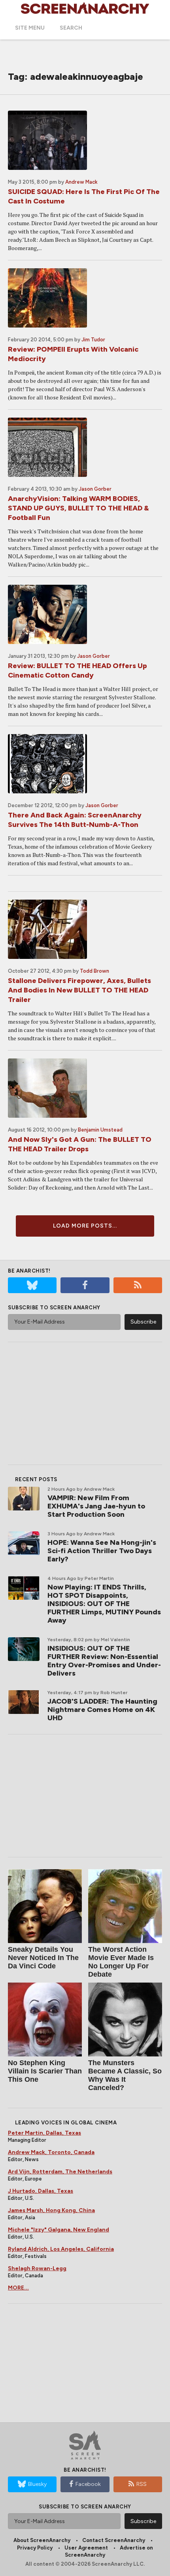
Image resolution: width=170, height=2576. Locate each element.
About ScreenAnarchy (42, 2540)
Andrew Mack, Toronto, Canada (51, 2152)
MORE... (18, 2288)
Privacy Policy (35, 2548)
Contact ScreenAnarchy (114, 2540)
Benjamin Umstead (100, 1130)
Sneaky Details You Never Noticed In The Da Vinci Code (43, 1958)
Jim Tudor (93, 340)
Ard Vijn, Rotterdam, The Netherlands (60, 2172)
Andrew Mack (81, 182)
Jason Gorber (95, 489)
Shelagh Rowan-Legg (37, 2268)
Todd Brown (94, 971)
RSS (142, 2484)
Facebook (88, 2484)
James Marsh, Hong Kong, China (51, 2210)
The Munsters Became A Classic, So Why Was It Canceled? (125, 2075)
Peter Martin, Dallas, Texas (44, 2133)
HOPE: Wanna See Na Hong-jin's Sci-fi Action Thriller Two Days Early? (102, 1551)
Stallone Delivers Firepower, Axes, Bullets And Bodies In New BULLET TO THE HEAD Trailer (79, 990)
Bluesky (37, 2484)
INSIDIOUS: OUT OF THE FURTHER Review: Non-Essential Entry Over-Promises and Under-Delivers (104, 1661)
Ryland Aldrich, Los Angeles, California (61, 2249)
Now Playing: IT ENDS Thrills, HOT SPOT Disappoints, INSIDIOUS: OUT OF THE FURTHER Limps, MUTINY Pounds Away (104, 1604)
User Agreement (86, 2548)
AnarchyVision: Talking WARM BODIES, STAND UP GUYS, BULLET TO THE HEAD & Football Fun (78, 508)
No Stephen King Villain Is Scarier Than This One (45, 2071)
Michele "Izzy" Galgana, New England (59, 2230)
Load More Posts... (85, 1226)
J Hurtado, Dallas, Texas (41, 2191)
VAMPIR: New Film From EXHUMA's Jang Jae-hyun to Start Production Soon (96, 1506)
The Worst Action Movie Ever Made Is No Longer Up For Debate (121, 1962)
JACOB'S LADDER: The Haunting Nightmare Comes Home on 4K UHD (102, 1710)
